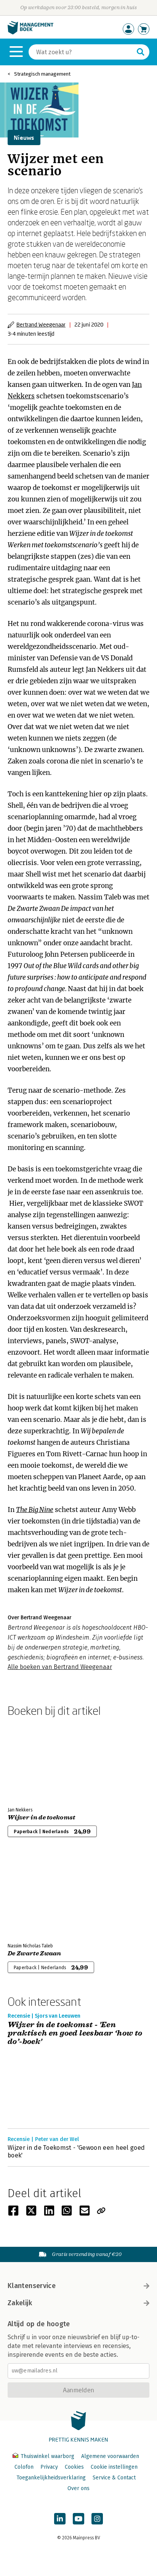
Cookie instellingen (114, 2467)
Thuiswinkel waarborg (47, 2456)
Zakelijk (20, 2303)
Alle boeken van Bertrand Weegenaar (60, 1667)
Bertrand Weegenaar (41, 324)
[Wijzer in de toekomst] (34, 1760)
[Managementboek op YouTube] (78, 2519)
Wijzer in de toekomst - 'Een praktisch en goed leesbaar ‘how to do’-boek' (75, 2033)
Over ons (78, 2488)
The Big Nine (35, 1510)
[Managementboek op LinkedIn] (60, 2519)
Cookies (74, 2467)
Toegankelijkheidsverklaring (51, 2478)
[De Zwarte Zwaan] (34, 1896)
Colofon (24, 2467)
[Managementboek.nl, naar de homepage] (30, 33)
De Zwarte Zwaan (34, 1953)
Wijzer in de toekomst (42, 1818)
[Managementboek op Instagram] (97, 2519)
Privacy (49, 2467)
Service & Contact (114, 2478)
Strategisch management (42, 74)
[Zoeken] (141, 52)
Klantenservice (32, 2286)
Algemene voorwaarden (110, 2456)
